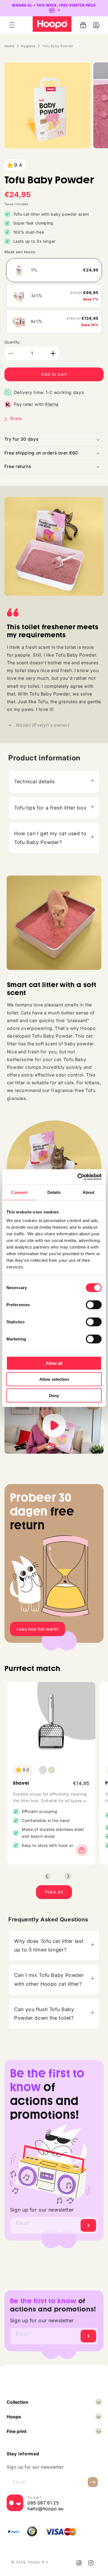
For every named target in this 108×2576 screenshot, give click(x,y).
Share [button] (16, 419)
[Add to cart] (80, 1850)
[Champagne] (52, 1770)
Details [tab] (54, 1192)
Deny (54, 1395)
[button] (12, 25)
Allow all (54, 1363)
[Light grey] (43, 1770)
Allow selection (54, 1379)
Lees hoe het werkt (38, 1629)
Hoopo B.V (38, 2562)
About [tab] (89, 1192)
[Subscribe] (88, 2225)
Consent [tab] (19, 1192)
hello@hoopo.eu (46, 2509)
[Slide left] (47, 1876)
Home (10, 46)
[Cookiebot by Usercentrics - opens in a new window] (78, 1177)
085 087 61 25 (43, 2503)
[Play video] (54, 1426)
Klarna (52, 404)
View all (54, 1892)
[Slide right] (68, 1876)
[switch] (94, 1305)
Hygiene (28, 46)
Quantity (12, 342)
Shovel (21, 1783)
